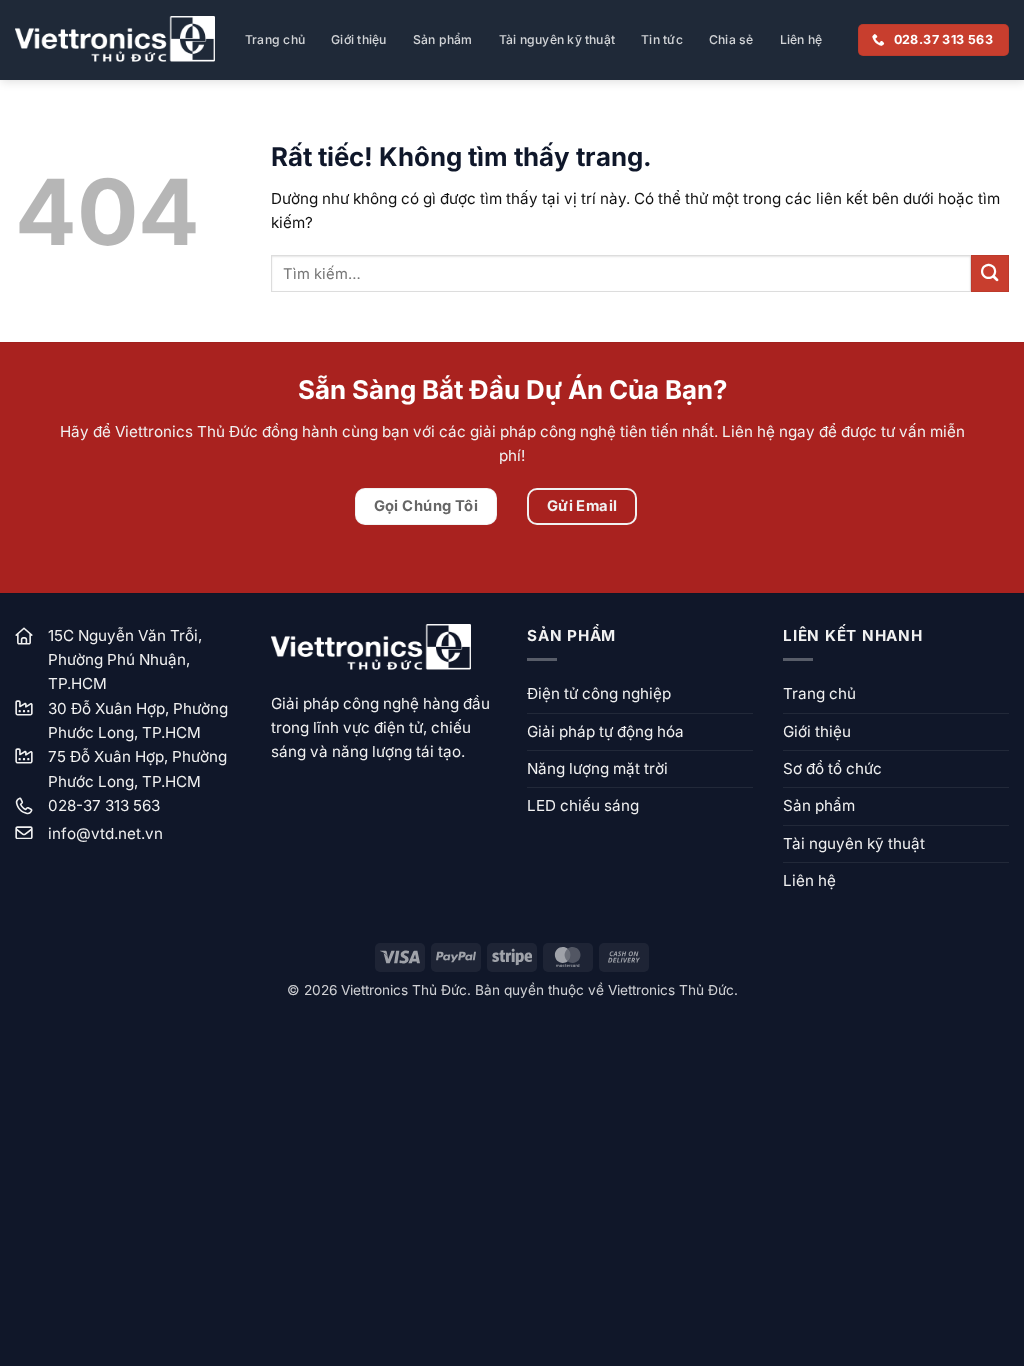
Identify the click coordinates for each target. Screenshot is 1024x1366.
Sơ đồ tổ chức (832, 768)
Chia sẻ (731, 39)
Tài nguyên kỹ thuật (557, 39)
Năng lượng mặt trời (597, 768)
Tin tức (662, 39)
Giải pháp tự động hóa (605, 731)
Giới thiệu (358, 39)
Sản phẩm (443, 39)
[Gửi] (990, 273)
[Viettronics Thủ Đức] (115, 39)
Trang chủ (275, 39)
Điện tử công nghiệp (599, 693)
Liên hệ (801, 39)
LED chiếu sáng (583, 805)
